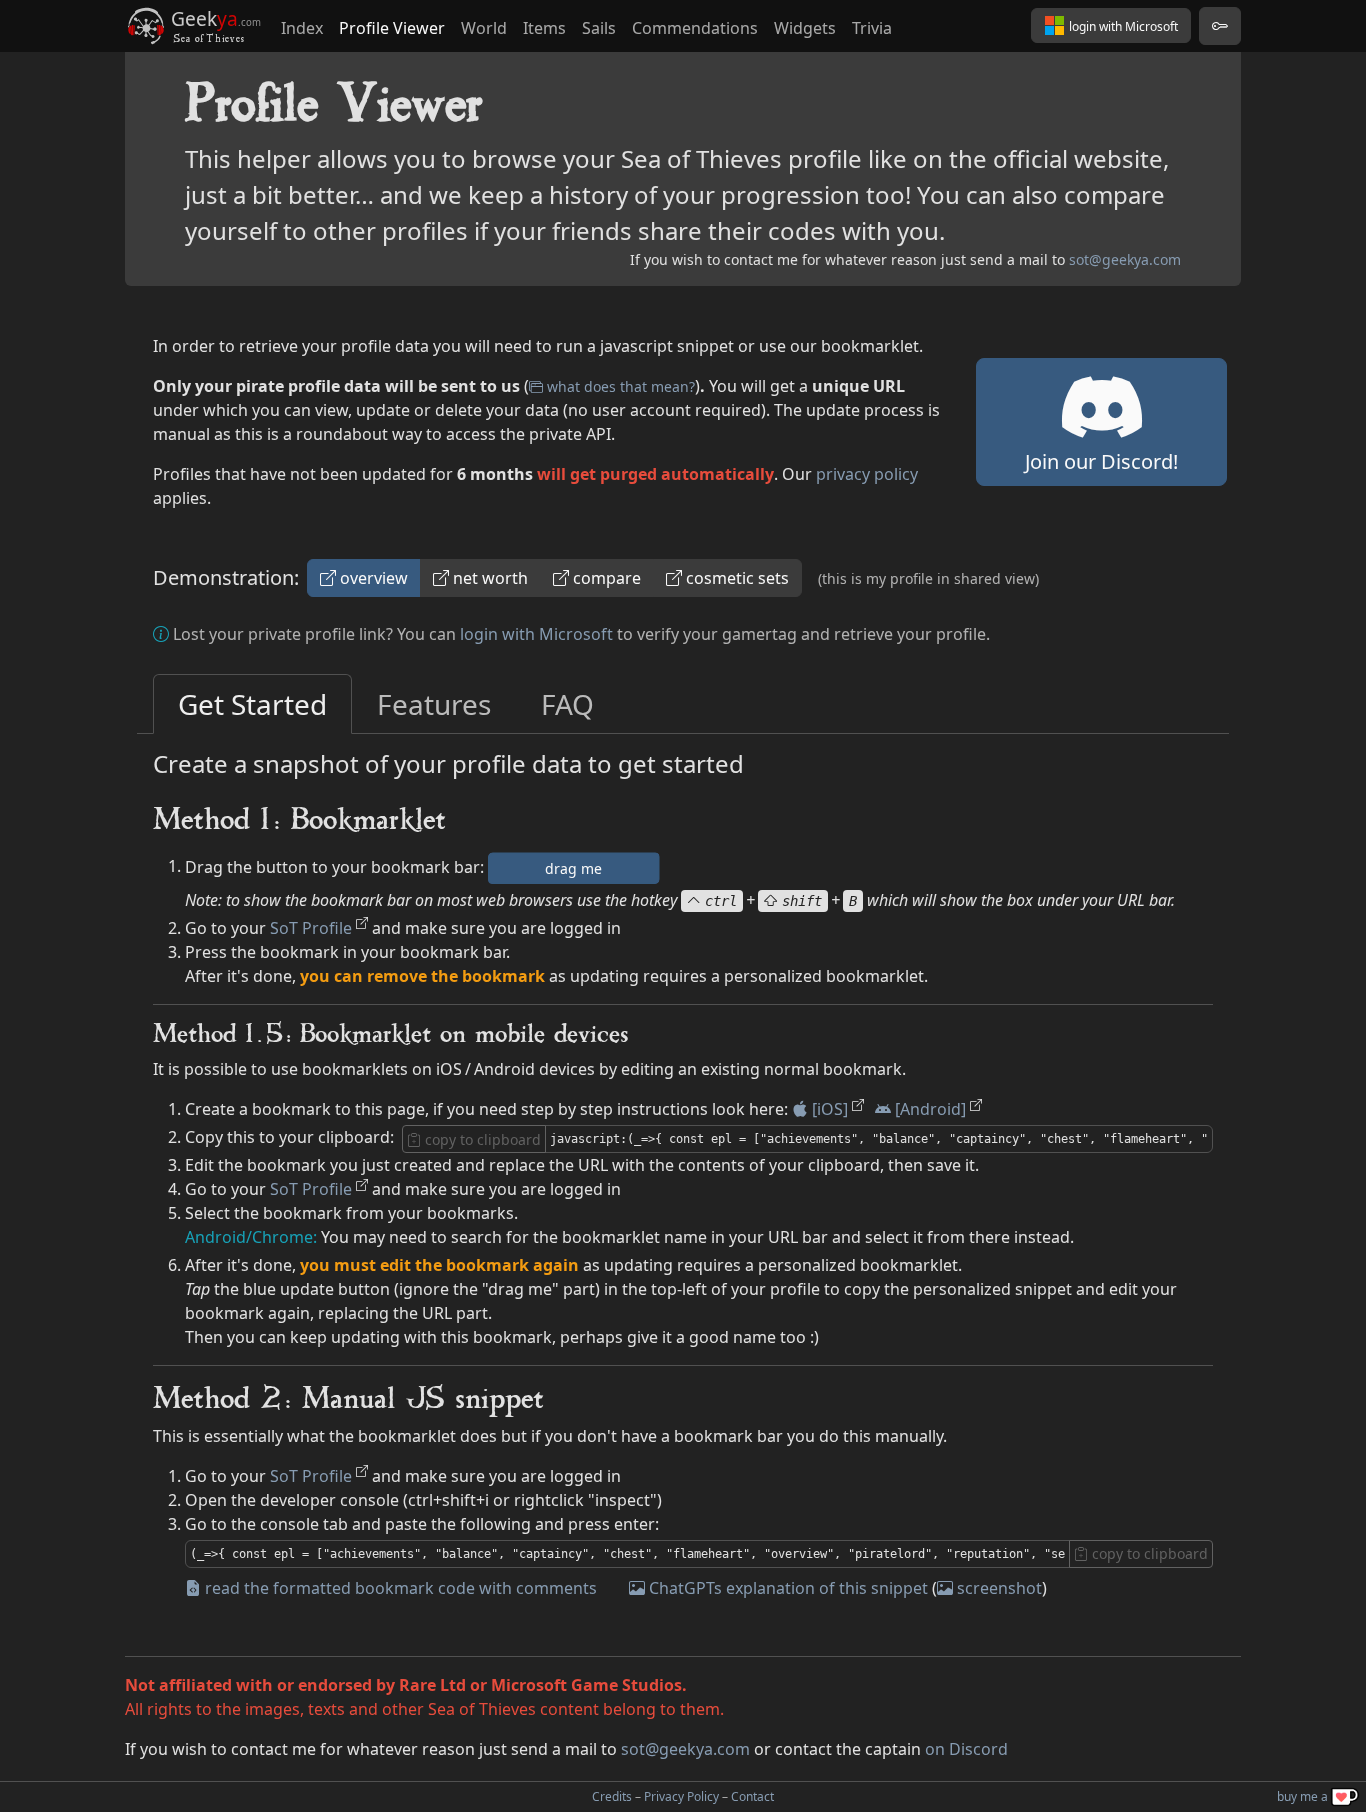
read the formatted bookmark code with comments (401, 1588)
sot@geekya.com (1125, 259)
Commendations (695, 28)
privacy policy (867, 474)
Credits (612, 1796)
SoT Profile (311, 928)
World (484, 28)
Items (544, 28)
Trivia (872, 28)
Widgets (805, 28)
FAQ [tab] (567, 704)
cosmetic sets (737, 578)
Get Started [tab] (252, 704)
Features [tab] (434, 704)
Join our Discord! (1101, 461)
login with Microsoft (536, 634)
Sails (599, 28)
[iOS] (830, 1109)
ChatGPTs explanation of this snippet (788, 1588)
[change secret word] (1220, 26)
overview (374, 578)
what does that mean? (621, 386)
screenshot (999, 1588)
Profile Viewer (392, 28)
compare (607, 578)
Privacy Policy (681, 1796)
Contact (752, 1796)
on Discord (966, 1749)
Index (302, 28)
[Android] (930, 1109)
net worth (490, 578)
